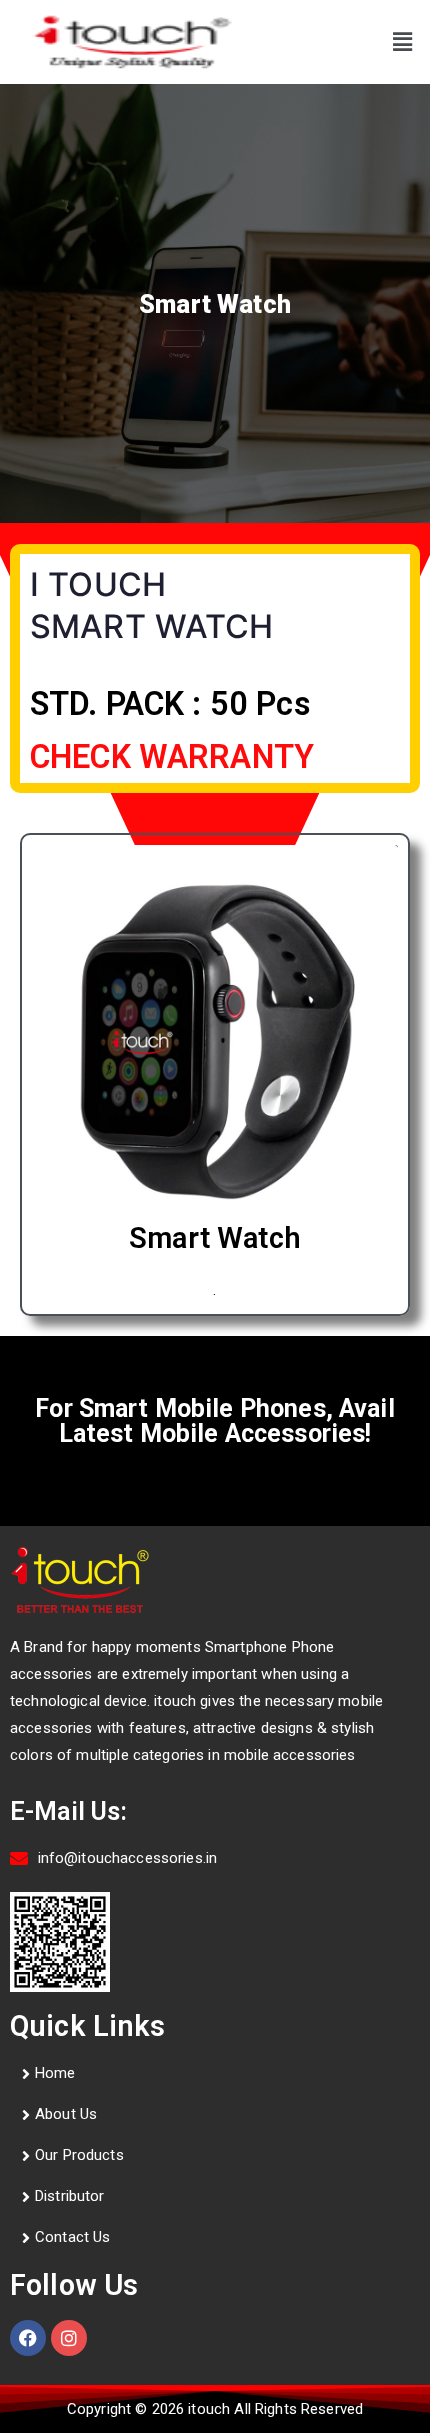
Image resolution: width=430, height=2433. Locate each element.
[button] (402, 42)
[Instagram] (69, 2338)
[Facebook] (28, 2338)
